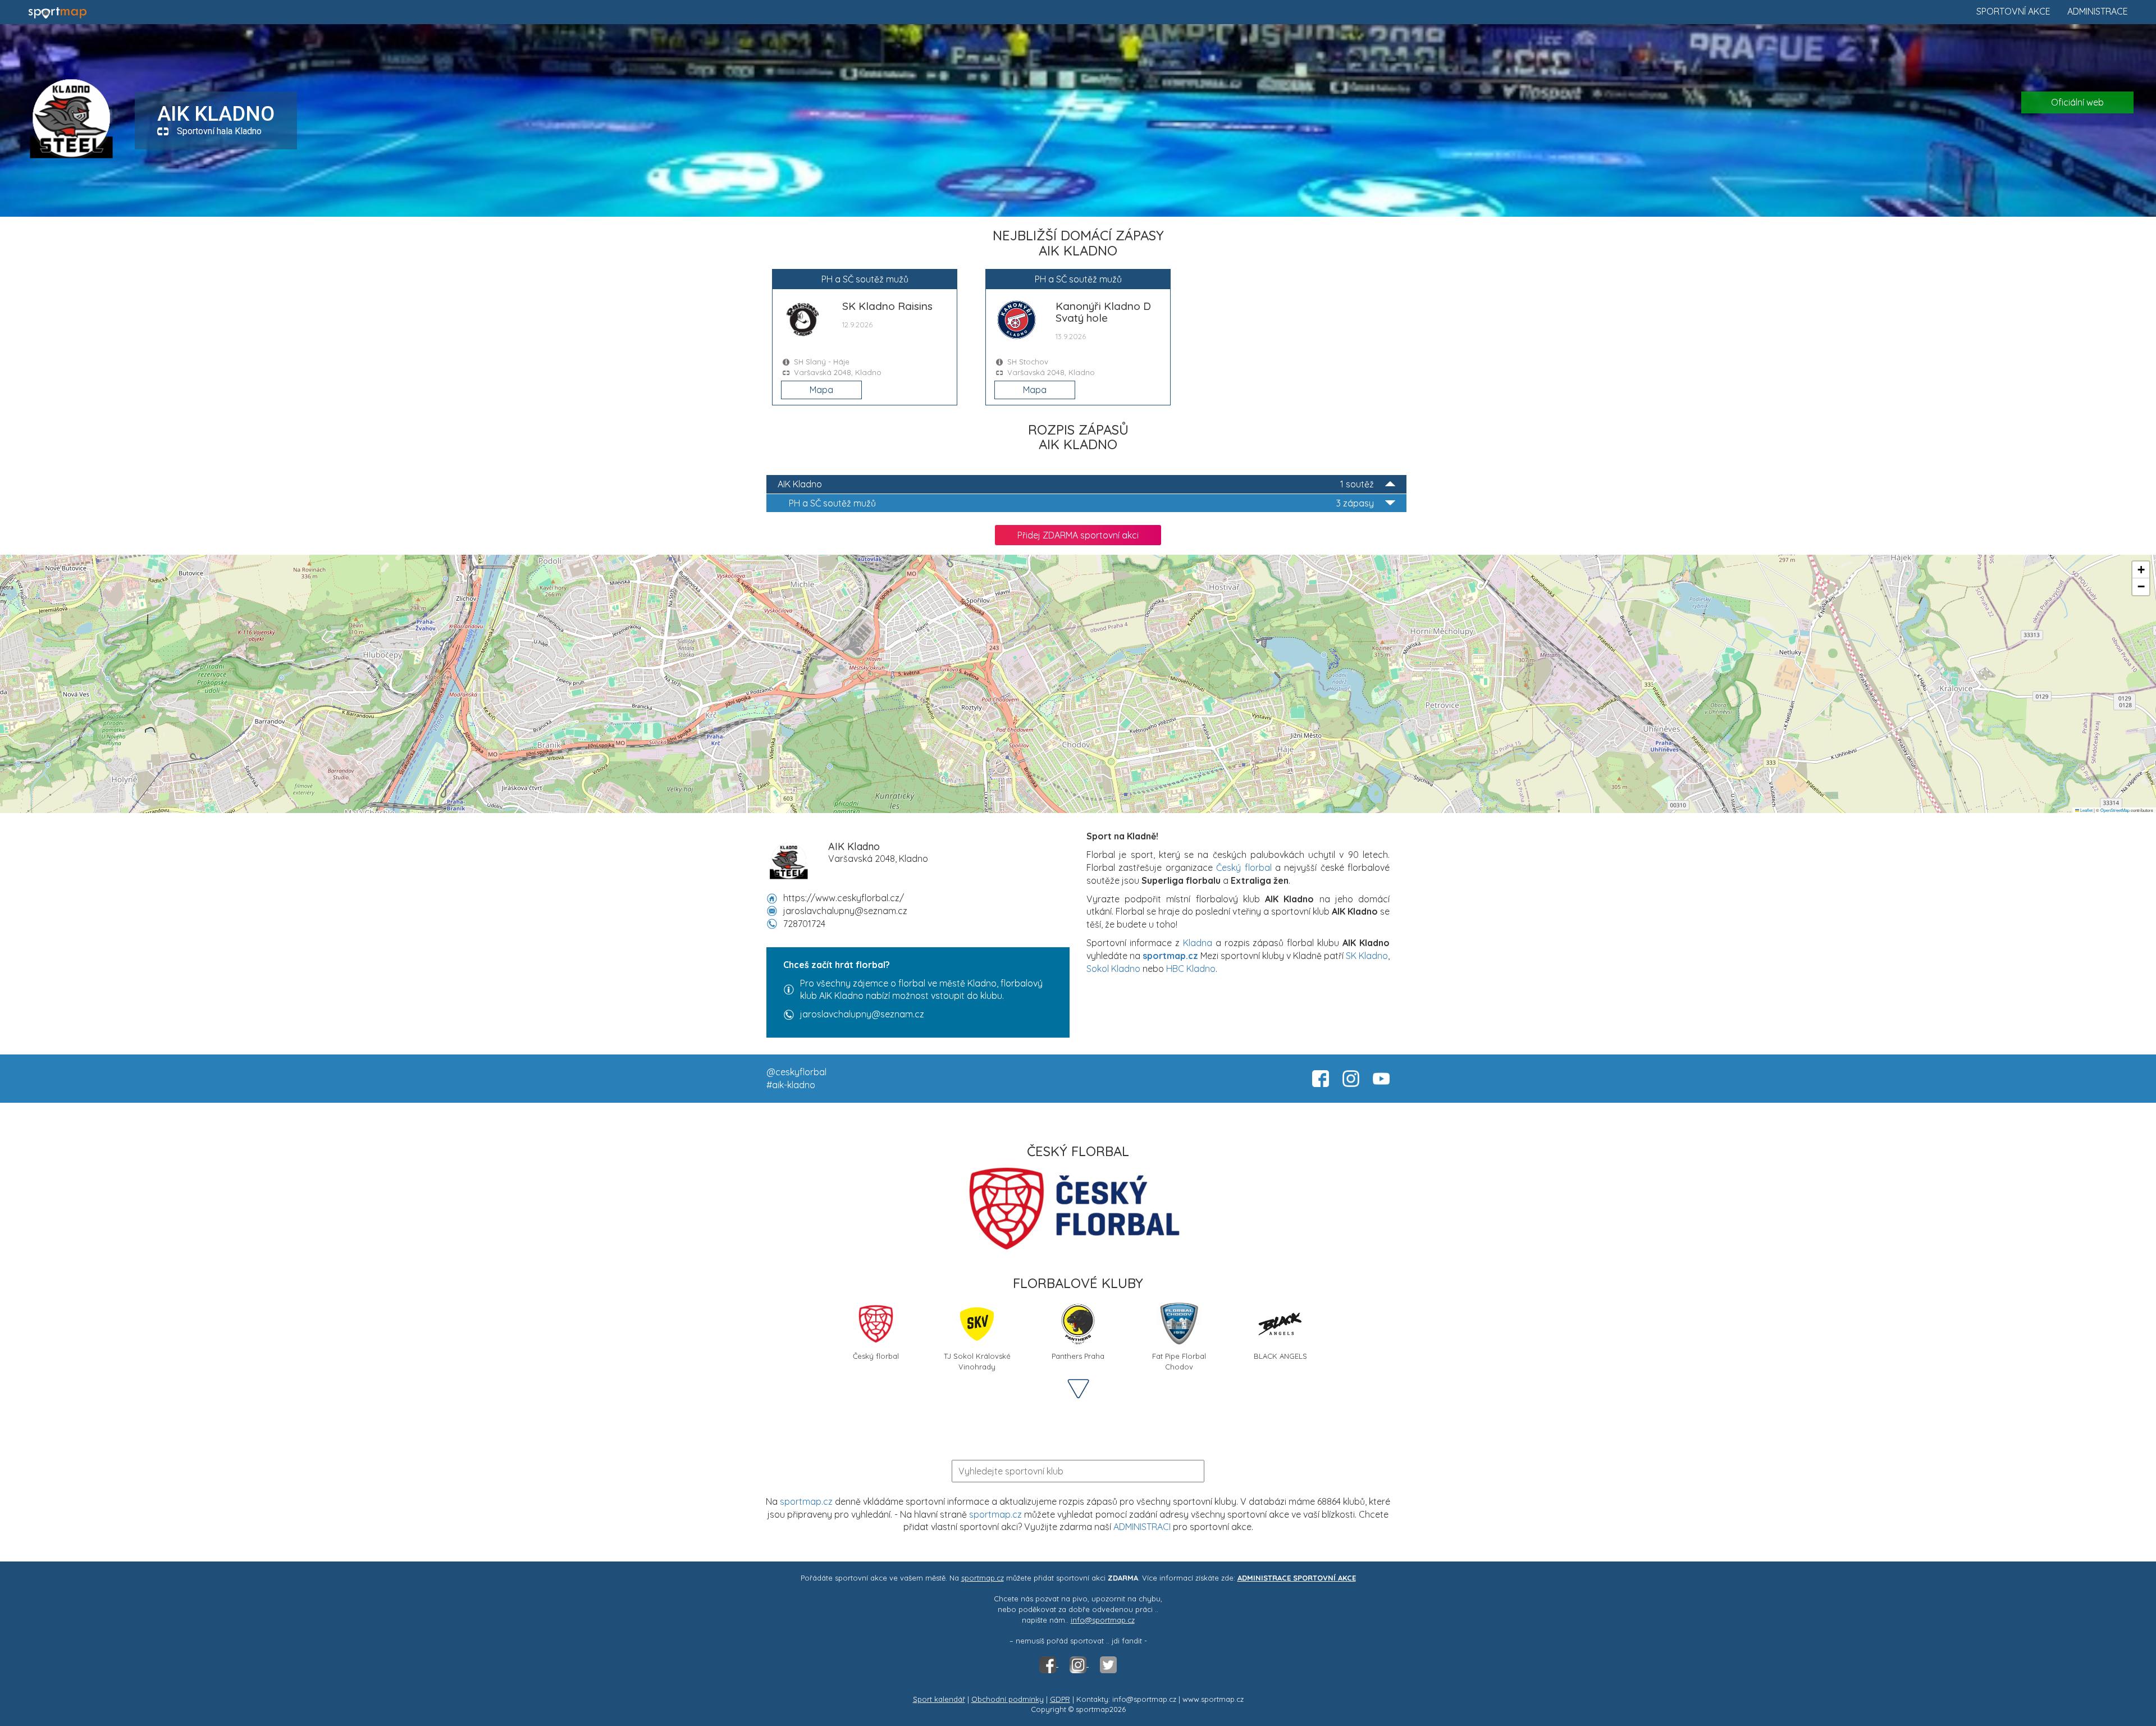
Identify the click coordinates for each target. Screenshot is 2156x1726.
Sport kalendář (939, 1699)
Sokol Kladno (1113, 969)
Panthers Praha (1078, 1356)
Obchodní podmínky (1008, 1699)
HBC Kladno (1191, 969)
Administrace (2098, 11)
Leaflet (2086, 810)
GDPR (1060, 1699)
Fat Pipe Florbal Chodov (1179, 1360)
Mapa (821, 390)
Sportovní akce (2013, 11)
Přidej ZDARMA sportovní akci (1078, 535)
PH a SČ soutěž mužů (1081, 503)
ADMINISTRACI (1142, 1527)
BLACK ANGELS (1280, 1356)
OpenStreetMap (2115, 810)
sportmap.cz (806, 1501)
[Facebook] (1049, 1664)
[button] (2141, 570)
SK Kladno (1367, 956)
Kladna (1198, 943)
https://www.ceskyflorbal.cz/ (844, 898)
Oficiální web (2077, 102)
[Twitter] (1108, 1664)
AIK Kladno (1076, 484)
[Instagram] (1079, 1664)
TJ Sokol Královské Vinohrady (977, 1360)
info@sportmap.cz (1103, 1620)
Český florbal (1244, 867)
